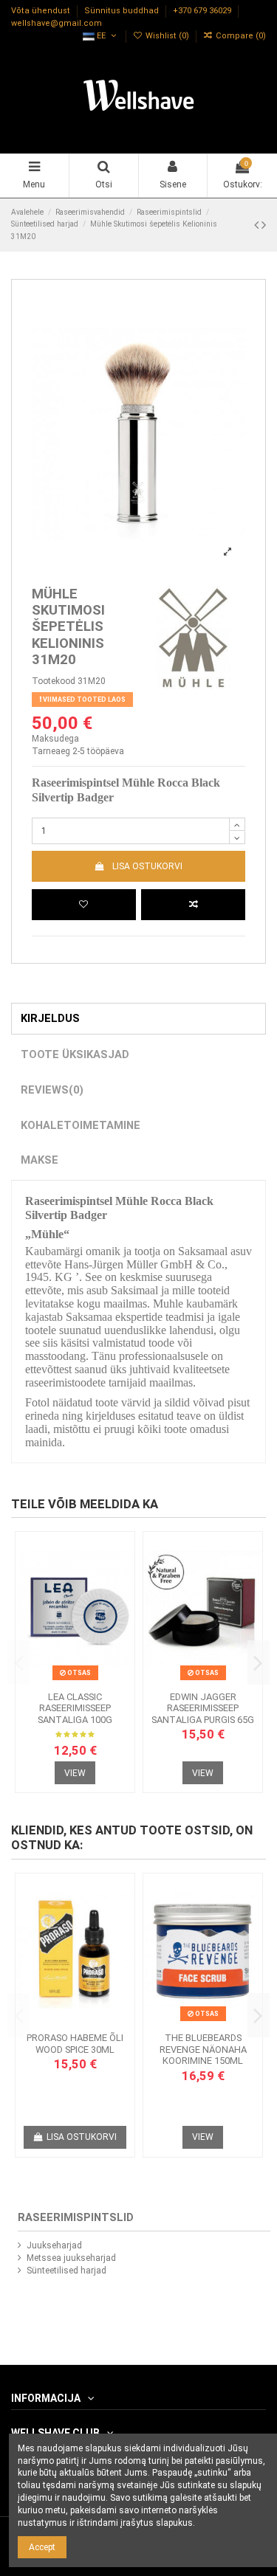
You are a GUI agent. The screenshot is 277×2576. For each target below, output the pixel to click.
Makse (40, 1160)
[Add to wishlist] (84, 905)
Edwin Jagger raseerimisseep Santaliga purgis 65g (203, 1708)
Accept (42, 2547)
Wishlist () (167, 36)
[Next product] (264, 225)
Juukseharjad (54, 2245)
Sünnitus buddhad (123, 11)
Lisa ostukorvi (147, 866)
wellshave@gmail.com (57, 23)
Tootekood (54, 681)
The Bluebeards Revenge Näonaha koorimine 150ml (203, 2049)
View (75, 1773)
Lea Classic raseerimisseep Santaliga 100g (75, 1708)
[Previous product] (258, 225)
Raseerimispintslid (76, 2217)
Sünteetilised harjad (66, 2271)
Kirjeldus (50, 1018)
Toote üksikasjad (75, 1054)
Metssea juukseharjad (71, 2258)
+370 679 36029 (203, 11)
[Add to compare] (193, 905)
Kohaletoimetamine (81, 1125)
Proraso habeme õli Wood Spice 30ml (75, 2044)
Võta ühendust (42, 11)
